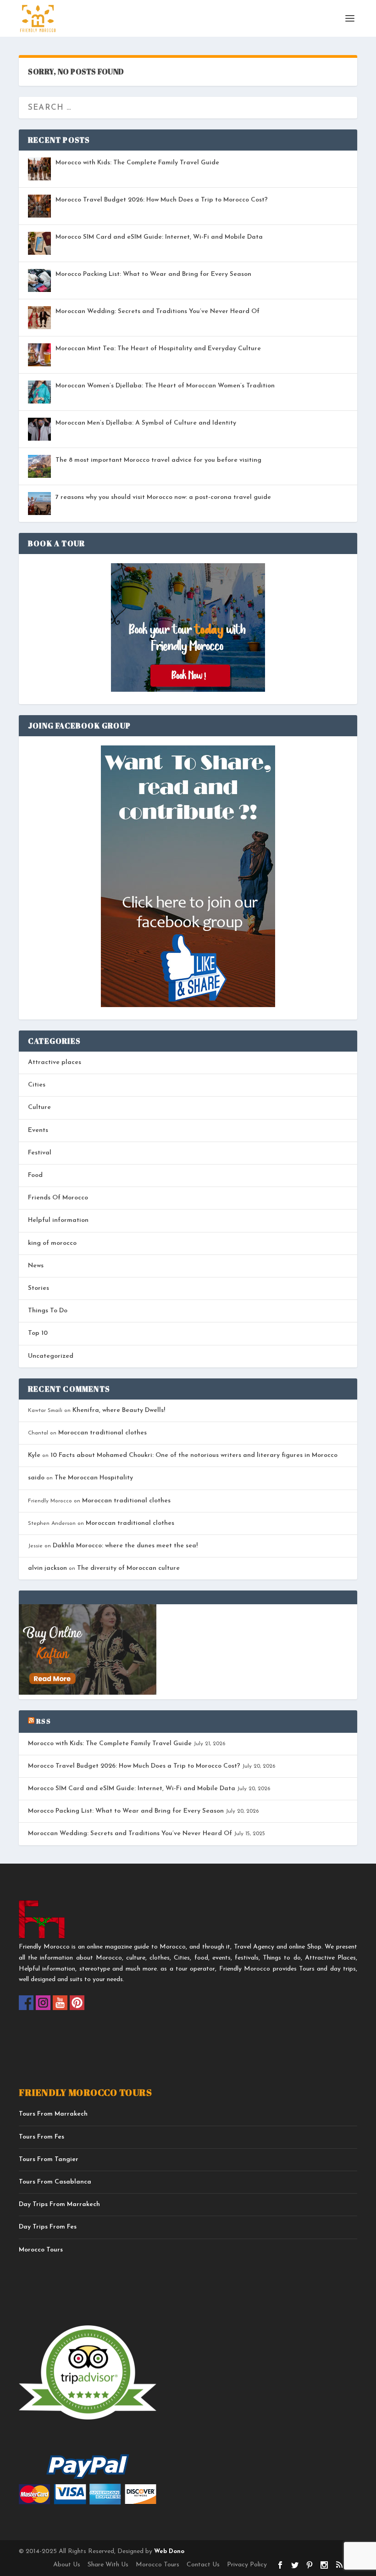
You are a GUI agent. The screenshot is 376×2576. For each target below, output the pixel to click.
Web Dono (168, 2551)
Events (38, 1130)
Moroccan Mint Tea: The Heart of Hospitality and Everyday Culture (158, 349)
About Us (67, 2565)
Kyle (34, 1455)
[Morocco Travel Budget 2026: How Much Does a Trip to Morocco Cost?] (39, 206)
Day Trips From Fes (48, 2227)
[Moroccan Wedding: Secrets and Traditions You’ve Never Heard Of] (39, 318)
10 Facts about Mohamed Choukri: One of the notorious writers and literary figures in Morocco (194, 1455)
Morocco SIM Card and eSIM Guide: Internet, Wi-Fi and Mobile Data (159, 237)
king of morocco (52, 1243)
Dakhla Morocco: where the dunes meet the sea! (125, 1546)
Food (35, 1175)
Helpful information (58, 1220)
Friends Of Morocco (58, 1198)
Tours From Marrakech (53, 2114)
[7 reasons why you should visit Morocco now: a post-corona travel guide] (39, 504)
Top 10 (38, 1333)
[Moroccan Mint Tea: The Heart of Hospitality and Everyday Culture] (39, 355)
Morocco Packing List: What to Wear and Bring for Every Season (153, 274)
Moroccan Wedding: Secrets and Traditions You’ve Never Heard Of (158, 311)
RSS (44, 1721)
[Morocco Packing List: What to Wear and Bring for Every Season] (39, 280)
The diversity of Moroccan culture (128, 1568)
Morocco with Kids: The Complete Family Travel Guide (137, 163)
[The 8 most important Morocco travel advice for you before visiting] (39, 466)
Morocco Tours (41, 2250)
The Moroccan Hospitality (94, 1478)
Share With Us (108, 2565)
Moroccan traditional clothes (102, 1433)
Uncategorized (51, 1356)
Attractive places (55, 1062)
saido (36, 1478)
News (36, 1266)
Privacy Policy (247, 2565)
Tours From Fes (41, 2137)
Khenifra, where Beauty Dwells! (119, 1410)
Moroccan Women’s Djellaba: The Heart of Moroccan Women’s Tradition (165, 386)
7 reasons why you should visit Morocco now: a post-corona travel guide (163, 497)
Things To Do (48, 1311)
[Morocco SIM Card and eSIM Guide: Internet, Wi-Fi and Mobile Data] (39, 243)
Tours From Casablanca (55, 2182)
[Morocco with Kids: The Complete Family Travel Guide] (39, 169)
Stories (39, 1288)
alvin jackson (47, 1568)
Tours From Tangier (49, 2159)
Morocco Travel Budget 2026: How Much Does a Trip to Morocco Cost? (162, 200)
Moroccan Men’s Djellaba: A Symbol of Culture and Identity (146, 423)
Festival (40, 1153)
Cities (37, 1085)
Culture (39, 1107)
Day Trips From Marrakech (59, 2204)
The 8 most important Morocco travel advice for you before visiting (158, 460)
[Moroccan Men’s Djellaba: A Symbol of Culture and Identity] (39, 429)
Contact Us (203, 2565)
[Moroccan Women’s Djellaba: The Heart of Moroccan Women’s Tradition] (39, 392)
